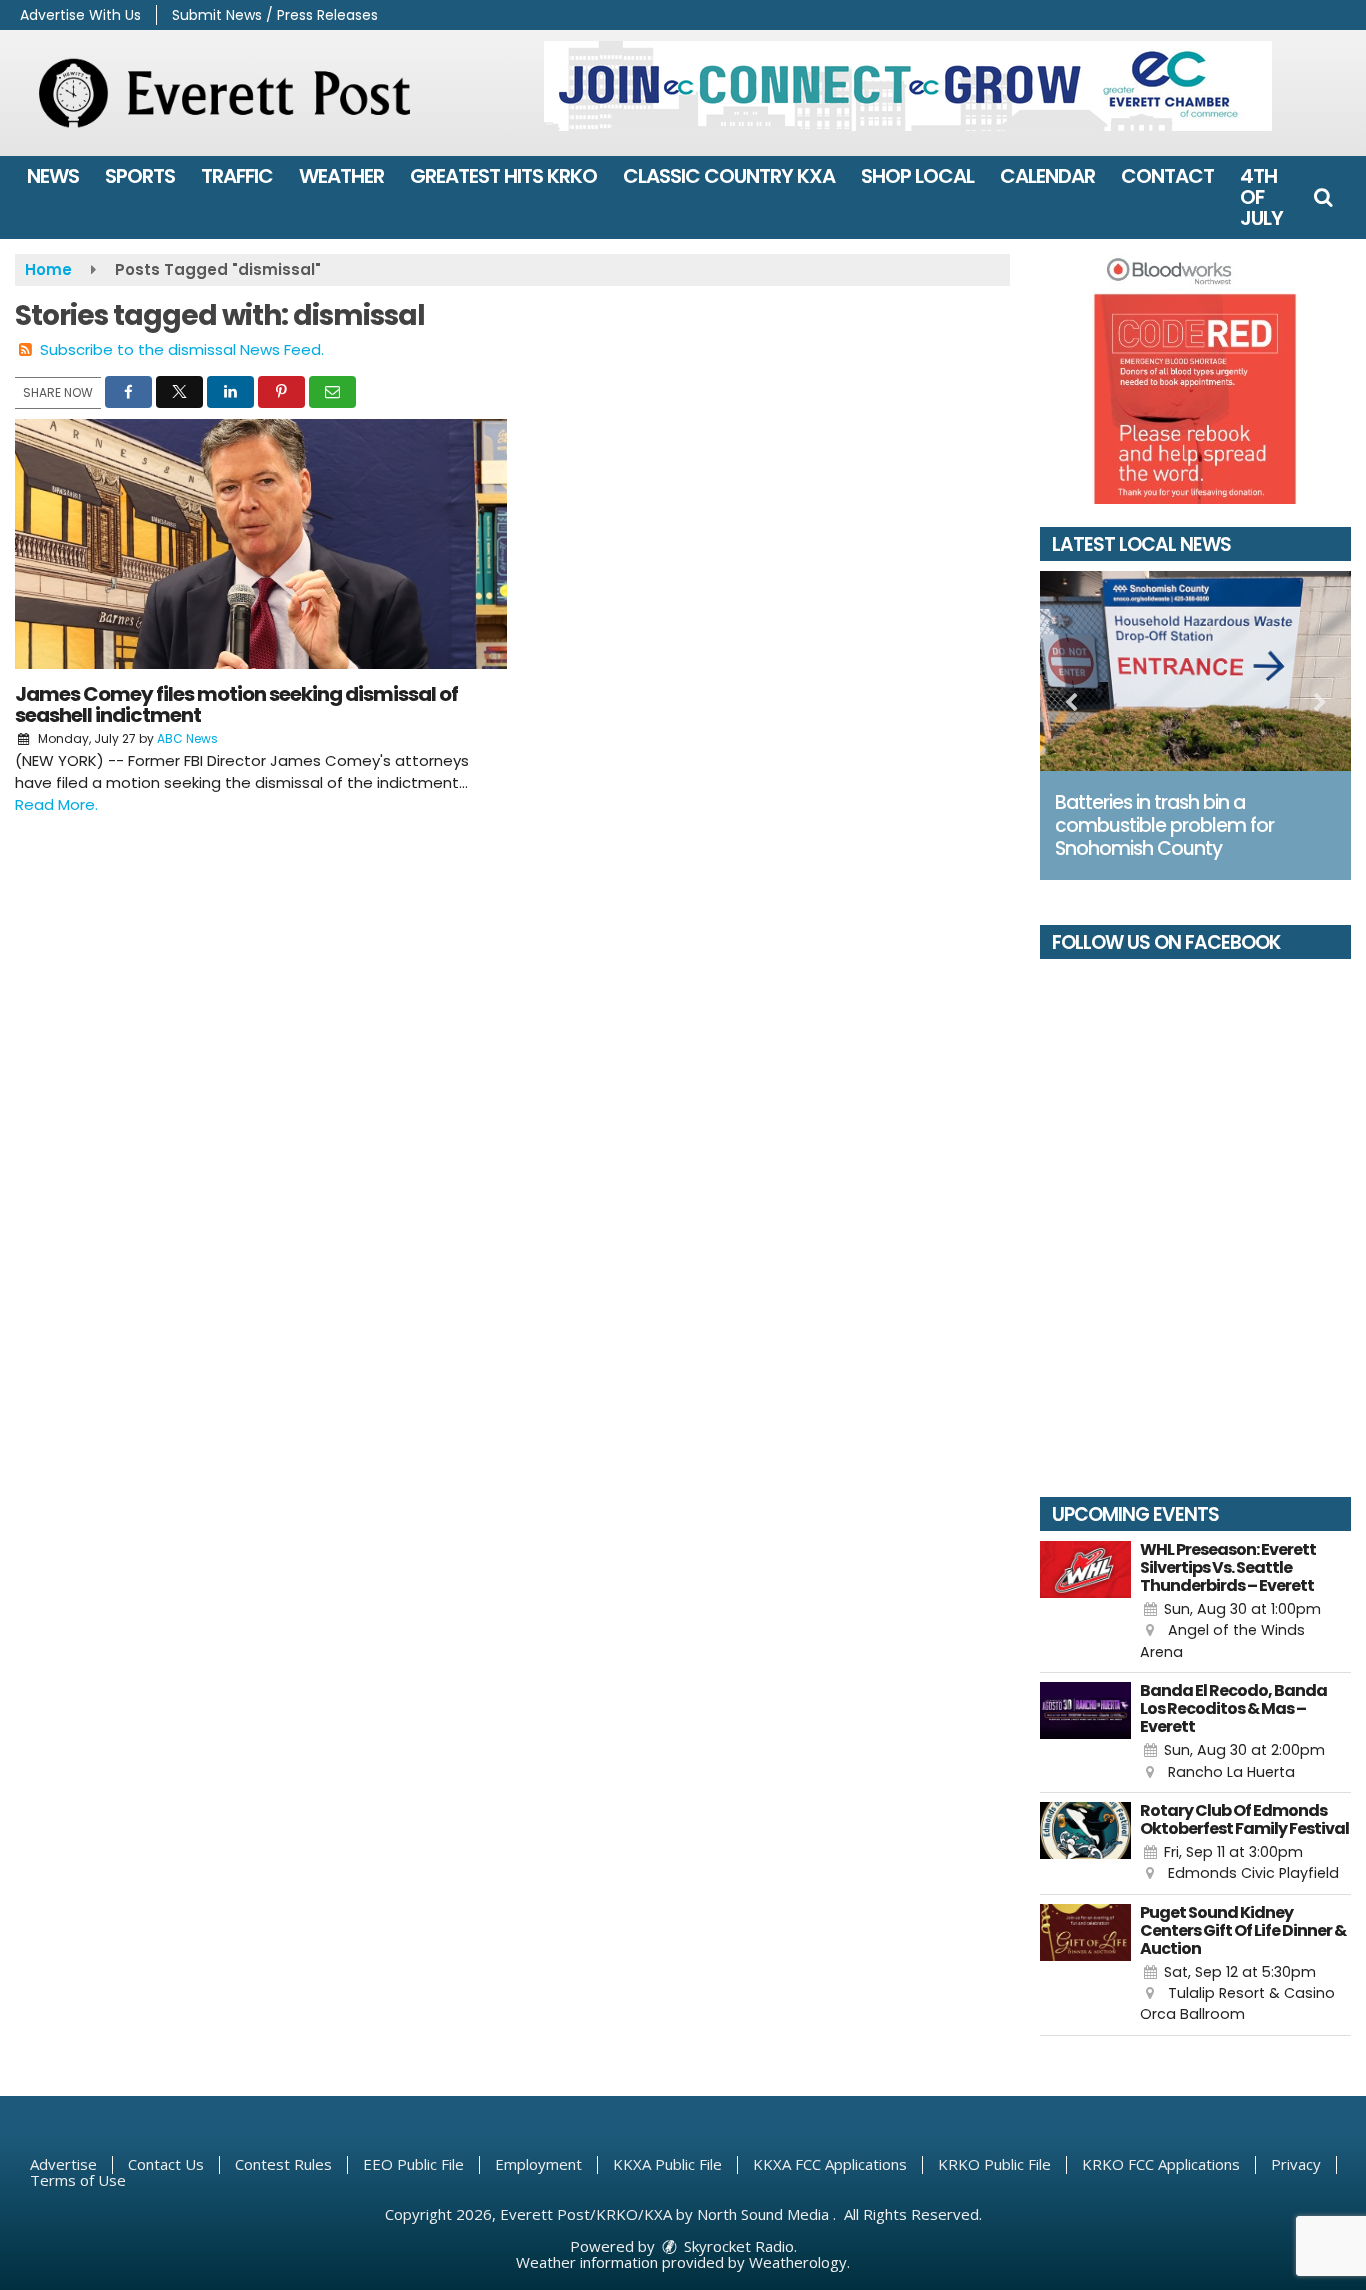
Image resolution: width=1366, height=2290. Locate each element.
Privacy (1296, 2164)
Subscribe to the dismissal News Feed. (182, 349)
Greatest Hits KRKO (503, 176)
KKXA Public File (667, 2164)
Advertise (63, 2164)
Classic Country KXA (729, 176)
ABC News (187, 738)
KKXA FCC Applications (830, 2164)
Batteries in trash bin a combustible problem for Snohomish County (1164, 825)
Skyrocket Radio (737, 2246)
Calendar (1047, 176)
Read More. (56, 804)
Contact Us (166, 2164)
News (53, 176)
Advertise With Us (80, 15)
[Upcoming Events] (1086, 1602)
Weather (341, 176)
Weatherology (798, 2262)
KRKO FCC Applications (1161, 2164)
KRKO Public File (994, 2164)
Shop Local (917, 176)
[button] (1323, 197)
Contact (1167, 176)
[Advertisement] (908, 86)
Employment (538, 2164)
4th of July (1261, 197)
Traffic (237, 176)
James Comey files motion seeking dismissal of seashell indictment (236, 704)
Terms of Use (78, 2180)
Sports (140, 176)
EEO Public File (413, 2164)
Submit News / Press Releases (275, 15)
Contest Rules (283, 2164)
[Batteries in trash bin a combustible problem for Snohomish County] (1196, 671)
